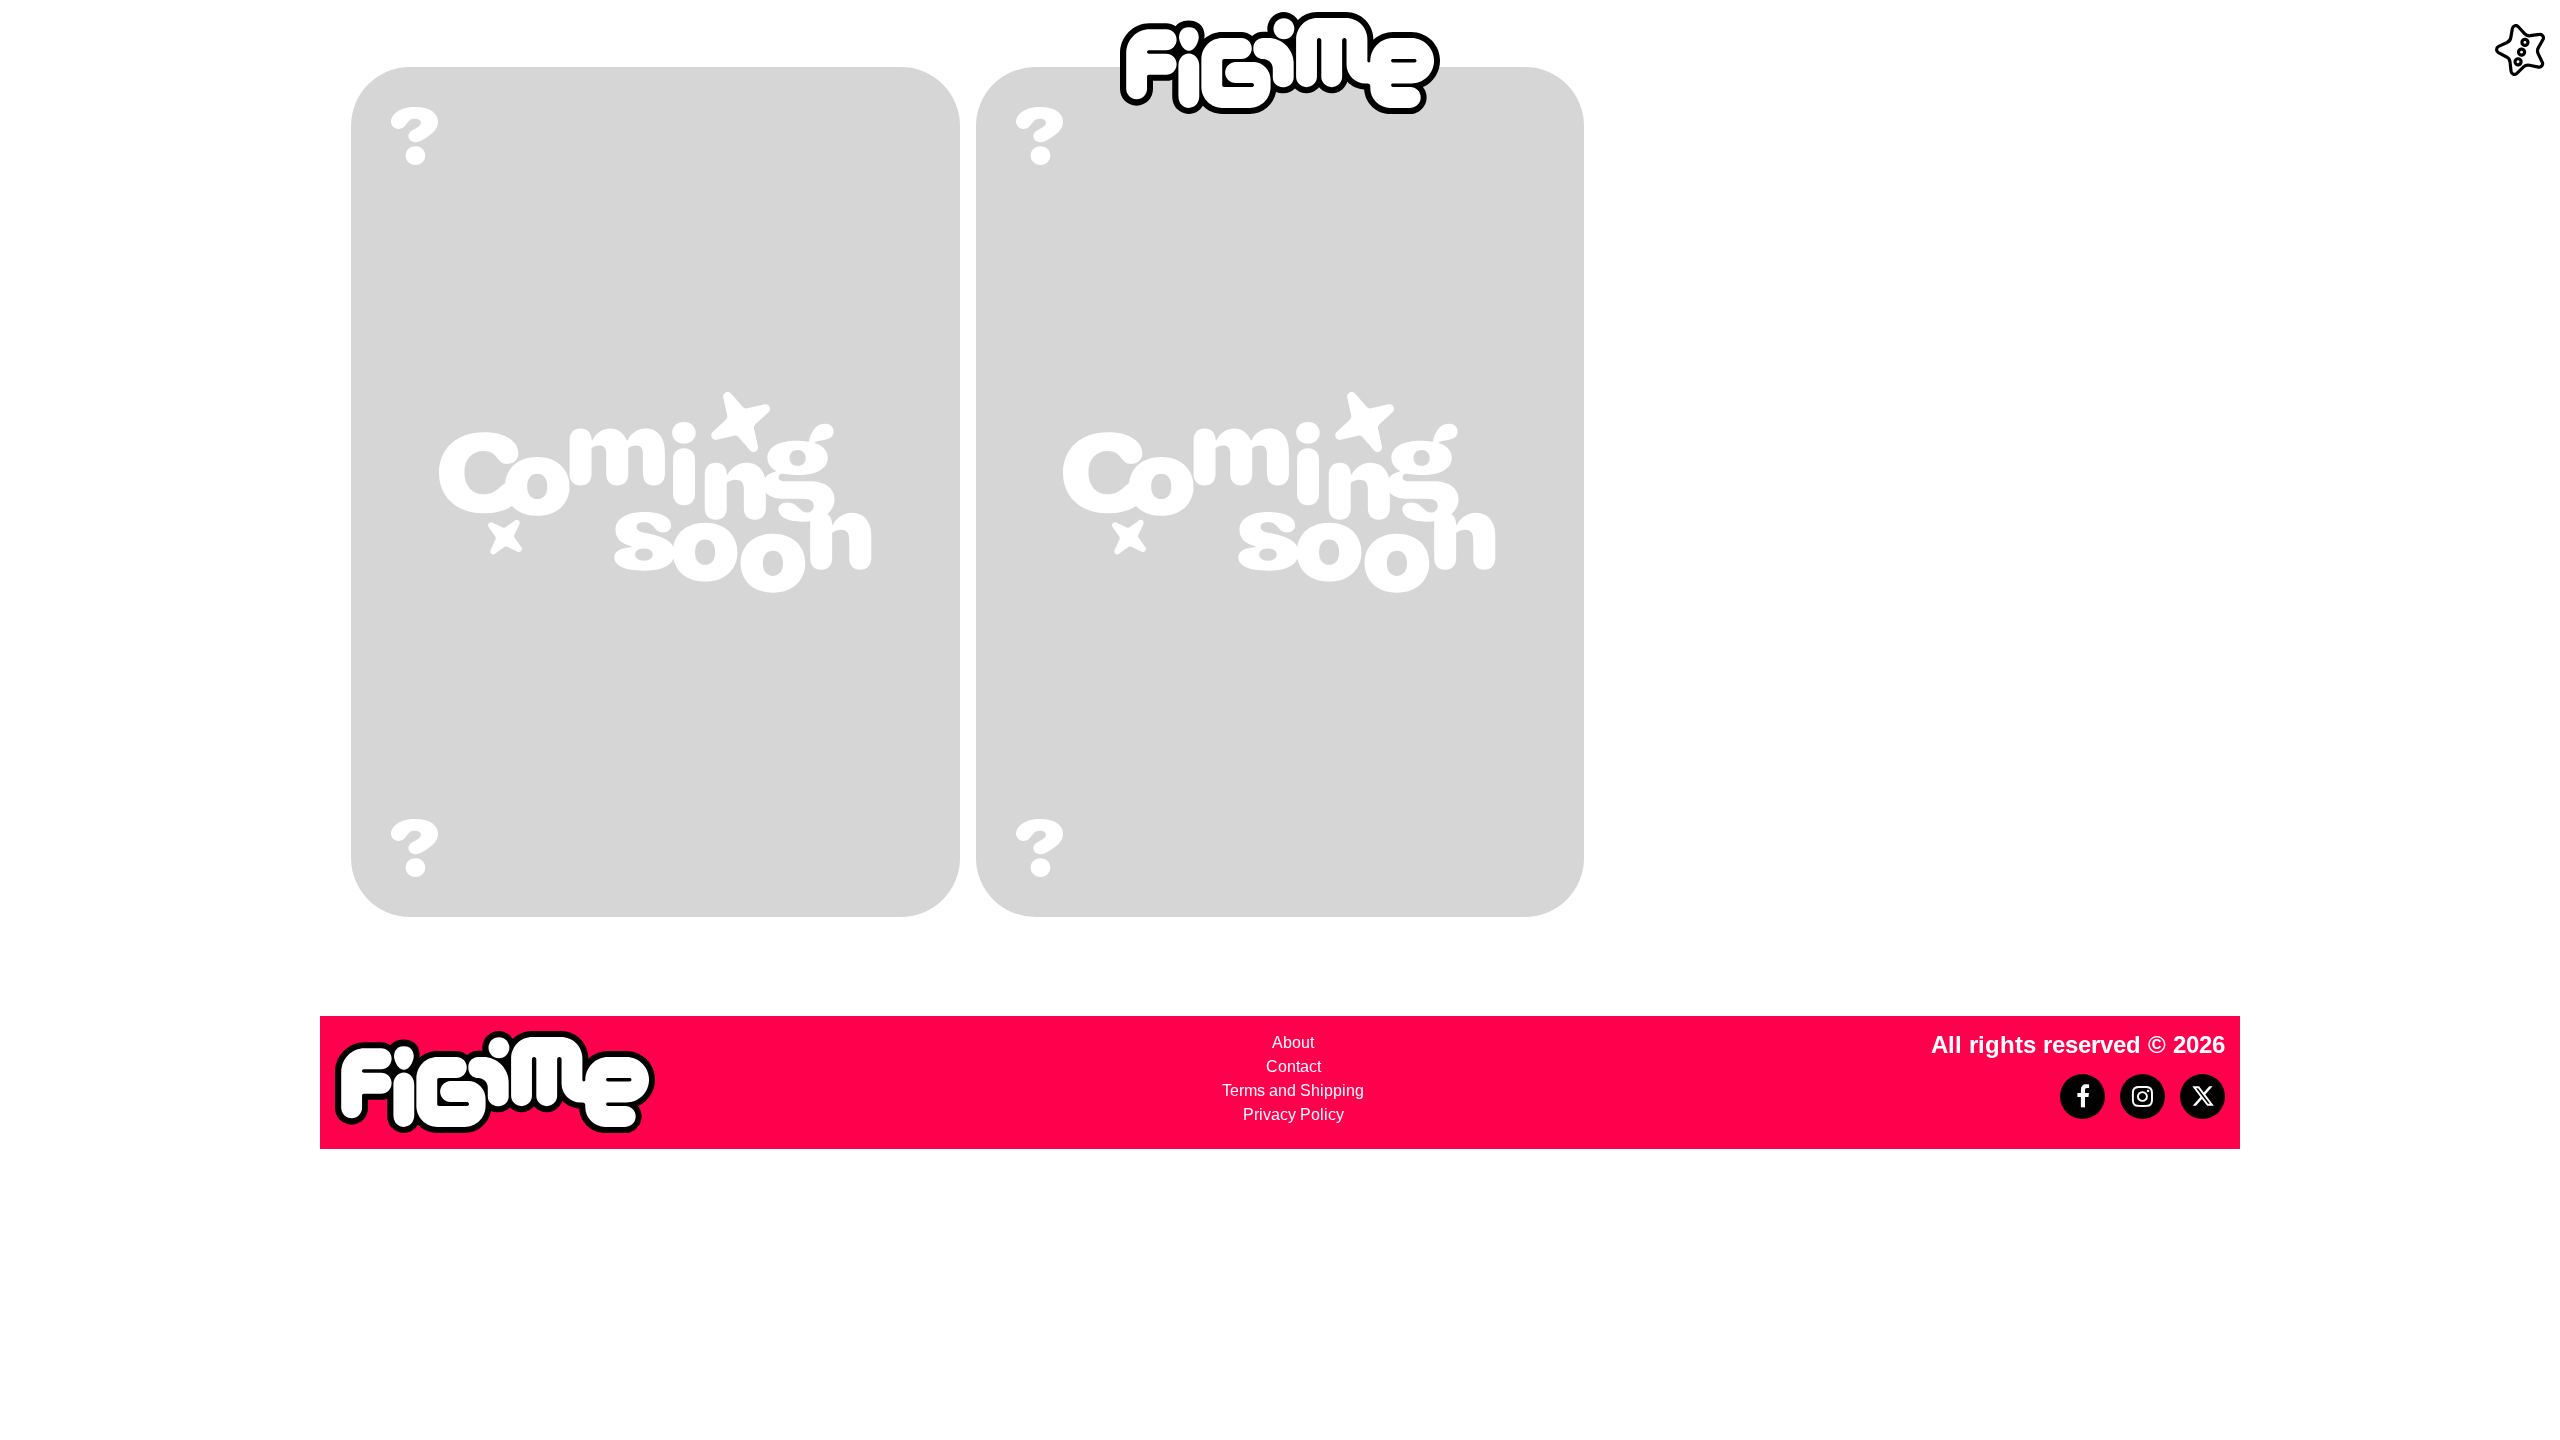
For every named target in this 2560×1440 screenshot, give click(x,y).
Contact (1293, 1066)
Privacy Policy (1293, 1114)
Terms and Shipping (1293, 1090)
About (1293, 1042)
